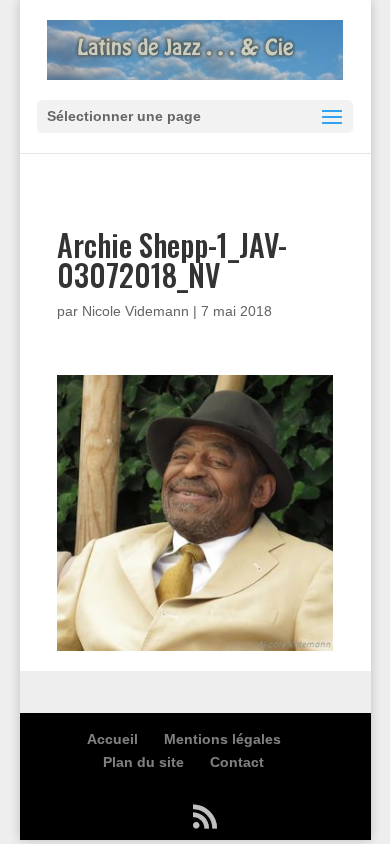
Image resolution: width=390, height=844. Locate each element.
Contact (237, 762)
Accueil (112, 739)
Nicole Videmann (135, 311)
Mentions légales (222, 739)
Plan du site (143, 762)
